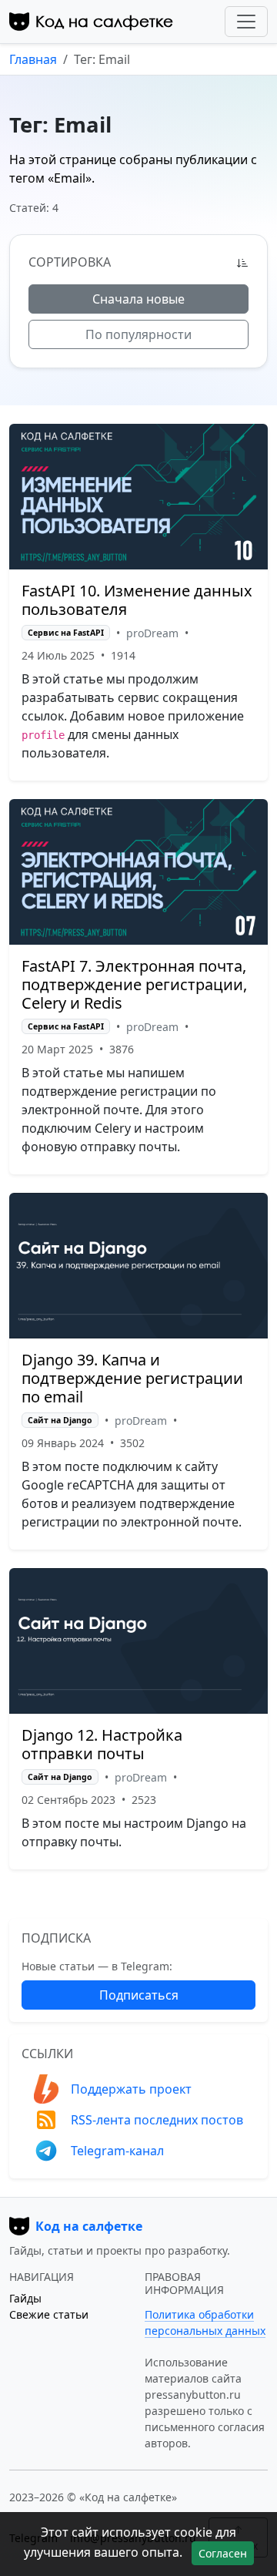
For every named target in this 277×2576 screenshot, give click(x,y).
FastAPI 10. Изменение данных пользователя (137, 600)
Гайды (25, 2298)
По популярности (138, 334)
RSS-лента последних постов (157, 2120)
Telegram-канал (117, 2151)
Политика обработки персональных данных (205, 2322)
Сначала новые (138, 299)
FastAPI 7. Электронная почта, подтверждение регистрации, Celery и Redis (134, 984)
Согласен (223, 2553)
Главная (33, 59)
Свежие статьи (49, 2314)
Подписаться (139, 1995)
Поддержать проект (131, 2089)
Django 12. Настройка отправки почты (102, 1744)
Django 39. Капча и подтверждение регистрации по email (132, 1378)
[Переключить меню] (246, 22)
